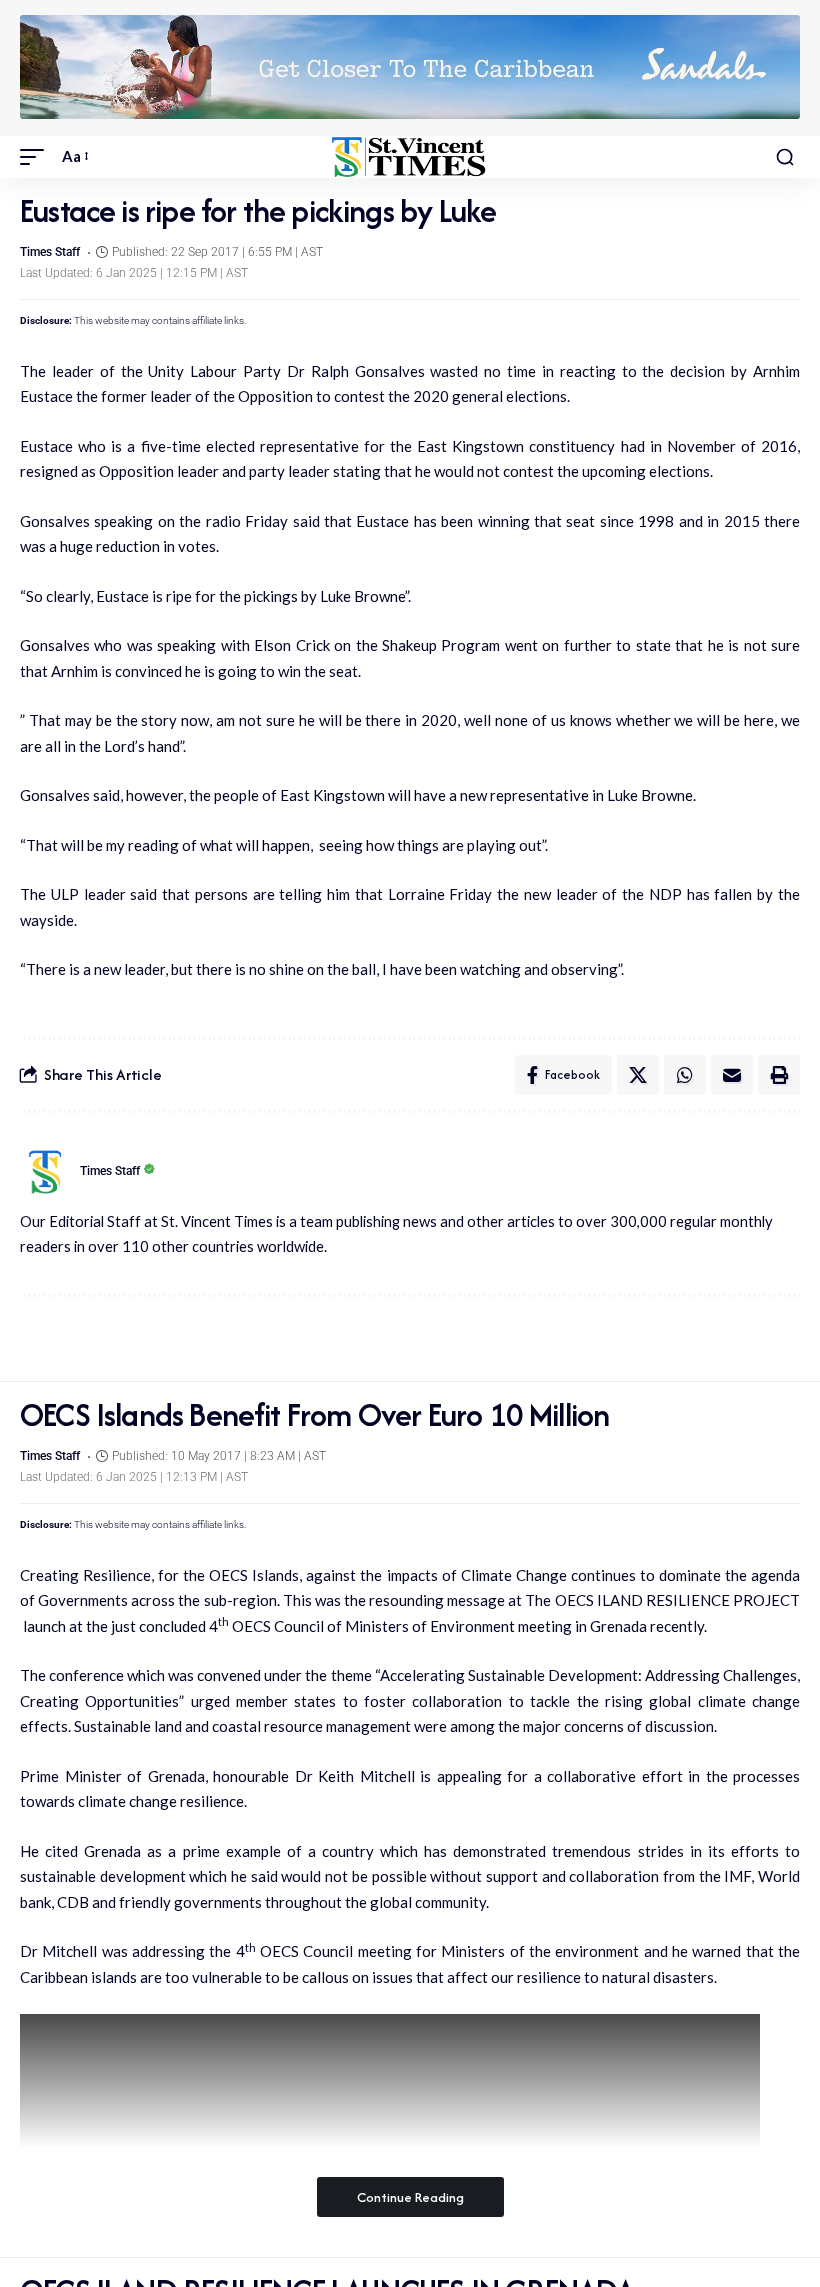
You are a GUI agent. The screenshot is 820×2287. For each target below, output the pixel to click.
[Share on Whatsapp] (685, 1075)
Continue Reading (410, 2197)
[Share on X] (638, 1075)
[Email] (732, 1075)
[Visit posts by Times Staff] (45, 1172)
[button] (37, 157)
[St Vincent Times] (409, 157)
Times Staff (50, 252)
